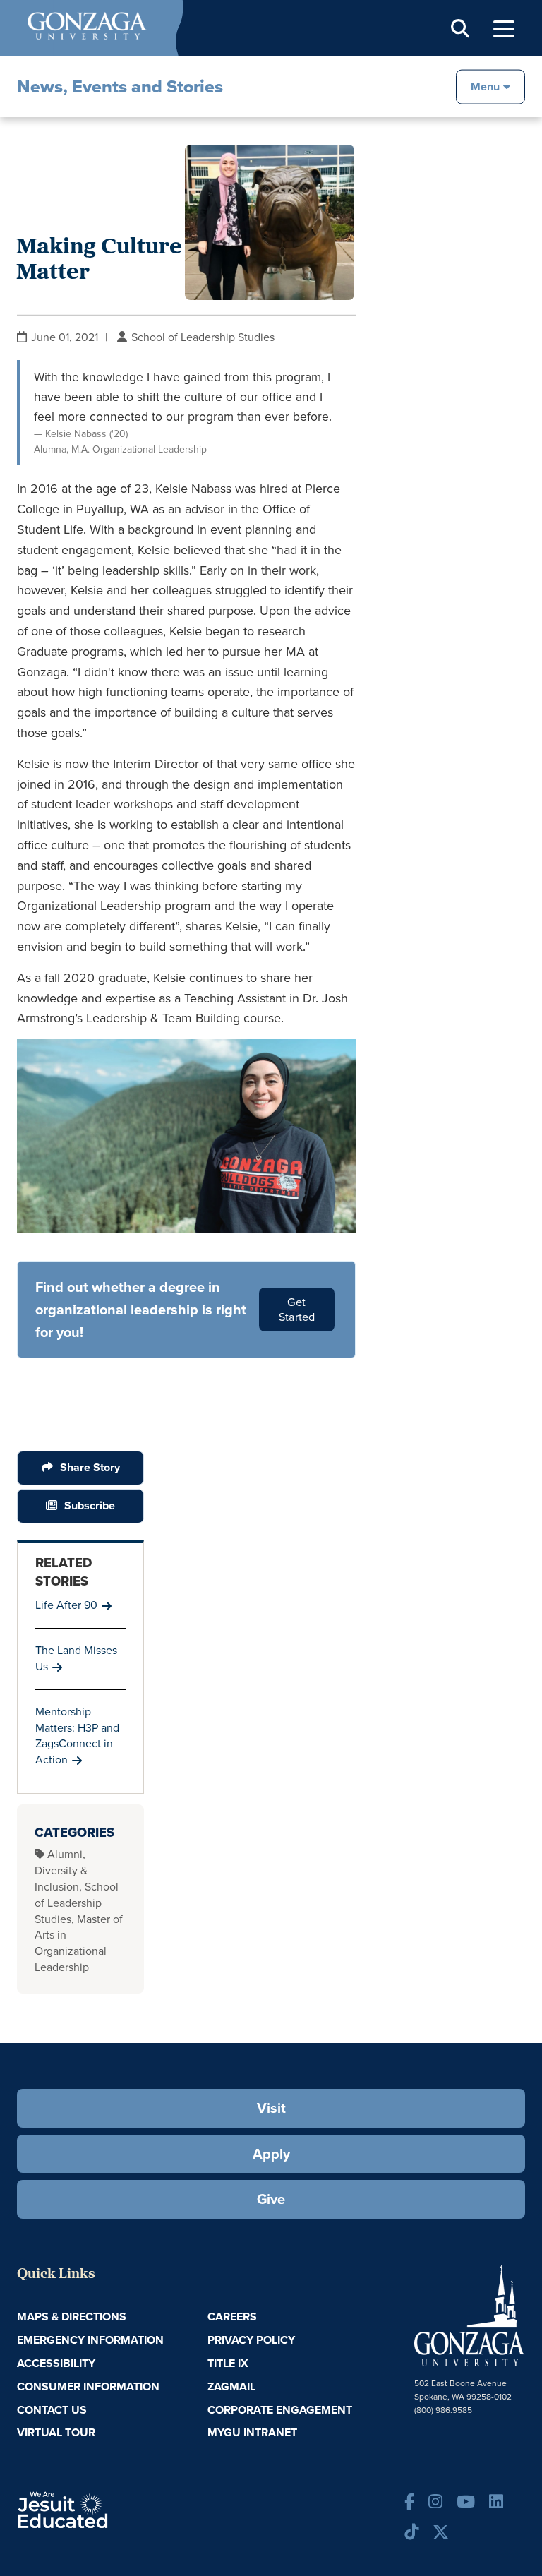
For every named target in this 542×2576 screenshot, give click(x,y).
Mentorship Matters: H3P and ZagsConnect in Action (77, 1736)
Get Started (297, 1310)
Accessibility (56, 2363)
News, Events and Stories (120, 86)
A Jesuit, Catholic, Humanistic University (102, 2509)
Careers (232, 2317)
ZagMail (231, 2386)
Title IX (228, 2363)
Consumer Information (88, 2386)
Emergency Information (90, 2340)
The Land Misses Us (76, 1658)
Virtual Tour (56, 2432)
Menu (485, 86)
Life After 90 (66, 1605)
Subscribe (90, 1505)
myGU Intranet (252, 2432)
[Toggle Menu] (504, 29)
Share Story (90, 1467)
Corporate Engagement (280, 2410)
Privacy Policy (251, 2340)
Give (271, 2199)
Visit (271, 2108)
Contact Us (52, 2410)
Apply (271, 2154)
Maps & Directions (72, 2317)
